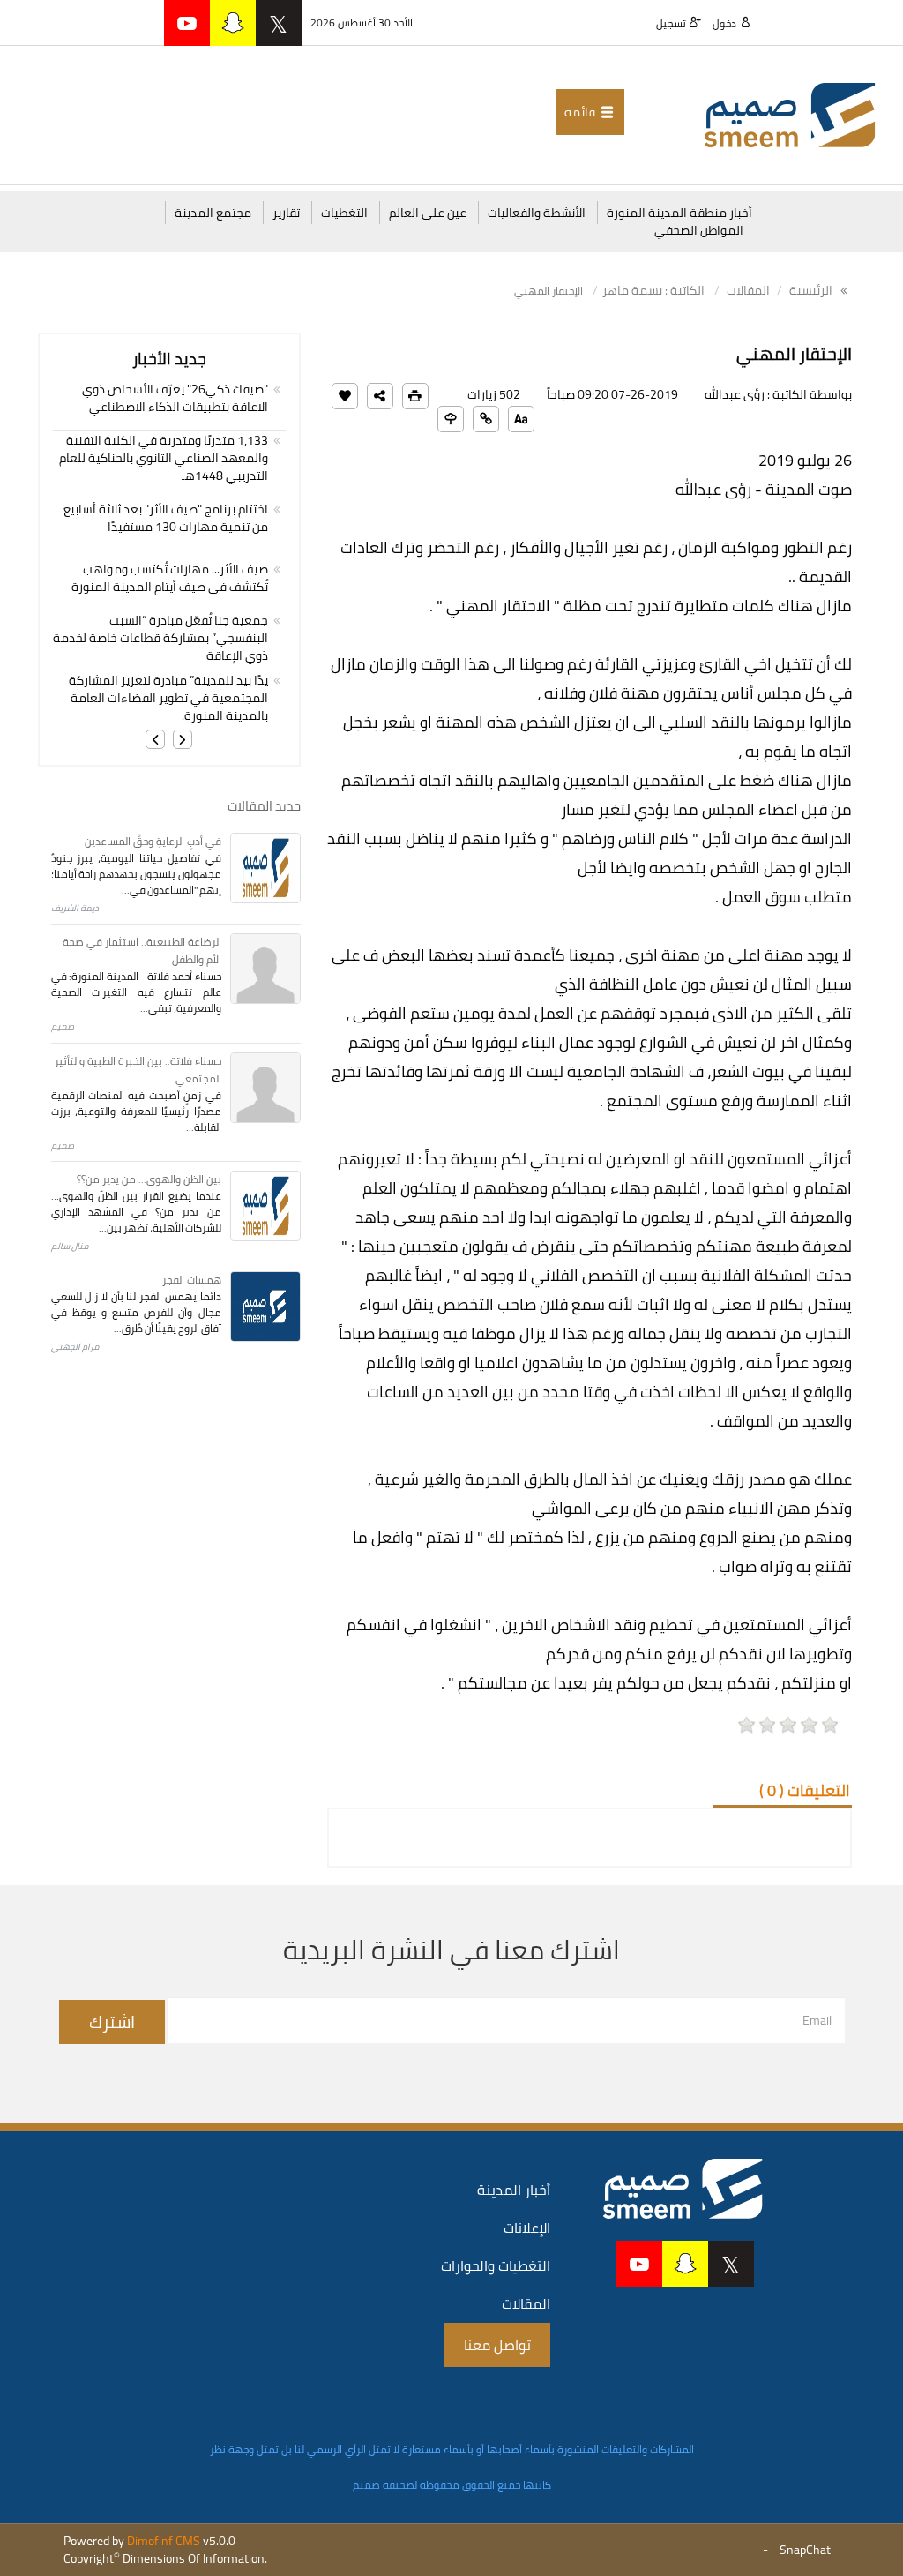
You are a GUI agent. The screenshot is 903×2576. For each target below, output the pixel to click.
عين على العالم (428, 213)
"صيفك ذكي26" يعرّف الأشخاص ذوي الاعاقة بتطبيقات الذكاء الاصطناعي (175, 398)
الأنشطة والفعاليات (537, 213)
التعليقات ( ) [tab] (805, 1790)
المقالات (748, 290)
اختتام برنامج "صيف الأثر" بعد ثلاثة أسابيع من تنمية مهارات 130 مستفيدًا (166, 518)
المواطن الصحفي (699, 230)
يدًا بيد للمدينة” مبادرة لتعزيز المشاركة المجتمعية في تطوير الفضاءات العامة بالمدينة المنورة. (168, 698)
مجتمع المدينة (213, 213)
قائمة (581, 112)
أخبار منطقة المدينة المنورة (679, 213)
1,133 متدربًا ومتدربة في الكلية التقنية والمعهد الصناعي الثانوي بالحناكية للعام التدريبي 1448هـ (164, 458)
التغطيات (344, 213)
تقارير (286, 213)
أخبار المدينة (514, 2190)
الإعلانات (527, 2228)
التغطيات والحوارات (496, 2265)
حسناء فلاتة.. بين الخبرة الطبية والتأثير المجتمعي (138, 1070)
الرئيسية (812, 290)
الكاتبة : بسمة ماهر (653, 290)
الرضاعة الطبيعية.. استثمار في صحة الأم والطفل (142, 951)
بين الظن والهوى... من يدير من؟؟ (149, 1179)
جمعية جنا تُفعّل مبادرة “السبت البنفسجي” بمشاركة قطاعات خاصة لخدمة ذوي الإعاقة (160, 638)
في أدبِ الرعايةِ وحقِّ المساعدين (153, 841)
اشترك (112, 2022)
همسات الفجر (192, 1280)
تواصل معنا (497, 2345)
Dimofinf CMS (164, 2541)
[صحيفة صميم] (790, 114)
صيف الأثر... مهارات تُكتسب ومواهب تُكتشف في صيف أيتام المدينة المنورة (170, 578)
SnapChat (805, 2550)
